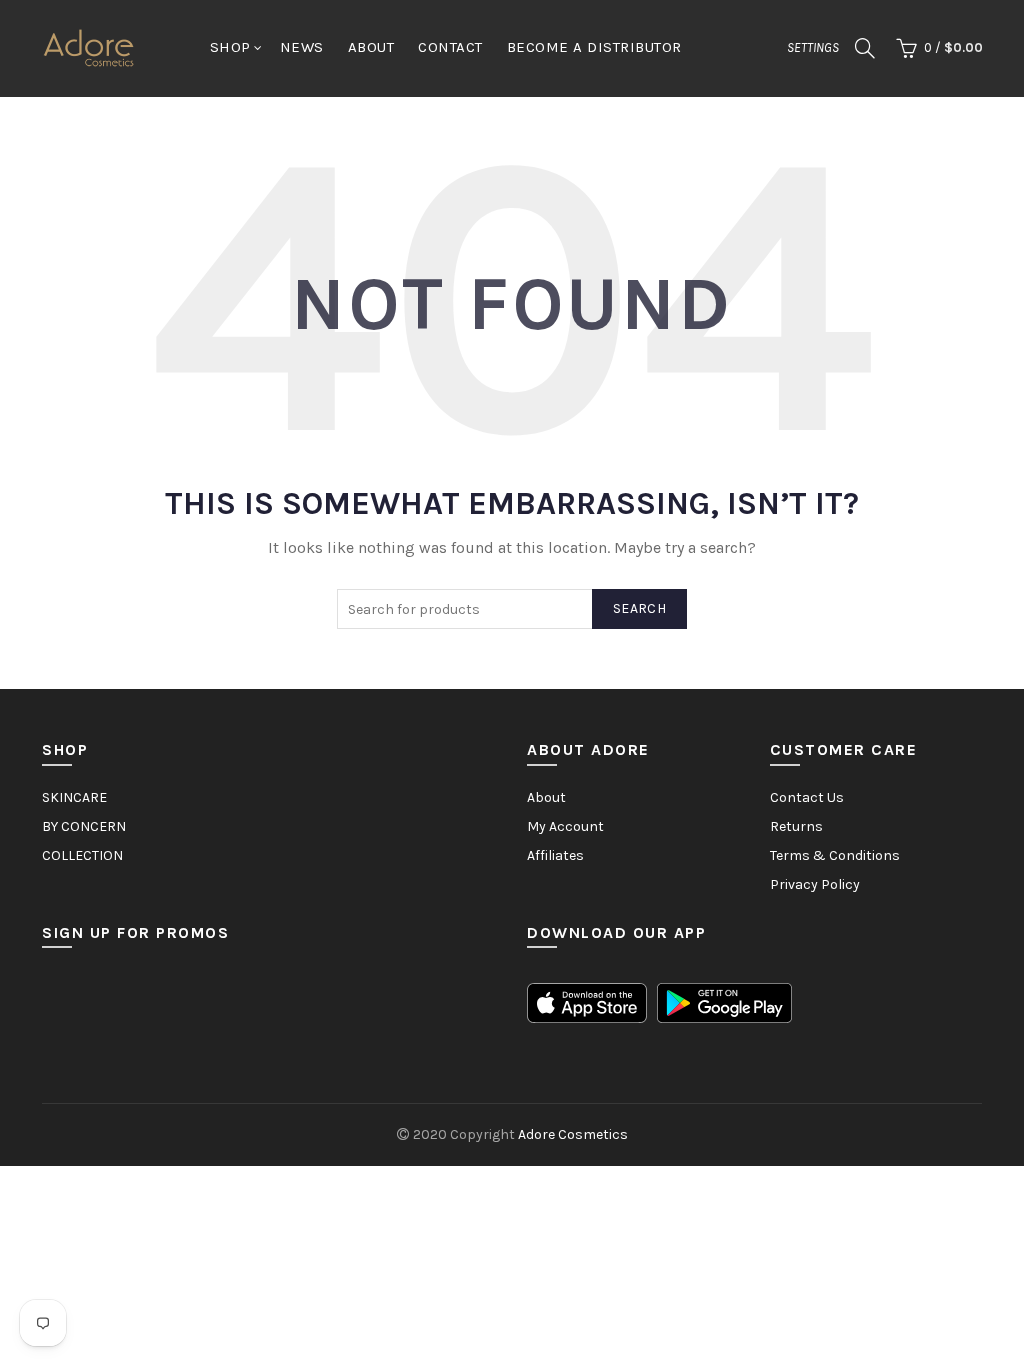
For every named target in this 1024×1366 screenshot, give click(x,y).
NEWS (302, 47)
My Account (565, 826)
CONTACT (450, 47)
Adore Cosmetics (573, 1134)
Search (639, 608)
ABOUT (371, 47)
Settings (813, 47)
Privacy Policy (815, 884)
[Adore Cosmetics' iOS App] (587, 1001)
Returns (796, 826)
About (546, 797)
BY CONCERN (84, 826)
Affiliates (555, 855)
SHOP (230, 47)
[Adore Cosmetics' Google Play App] (724, 1001)
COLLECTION (82, 855)
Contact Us (807, 797)
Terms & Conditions (835, 855)
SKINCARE (74, 797)
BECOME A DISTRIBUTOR (594, 47)
